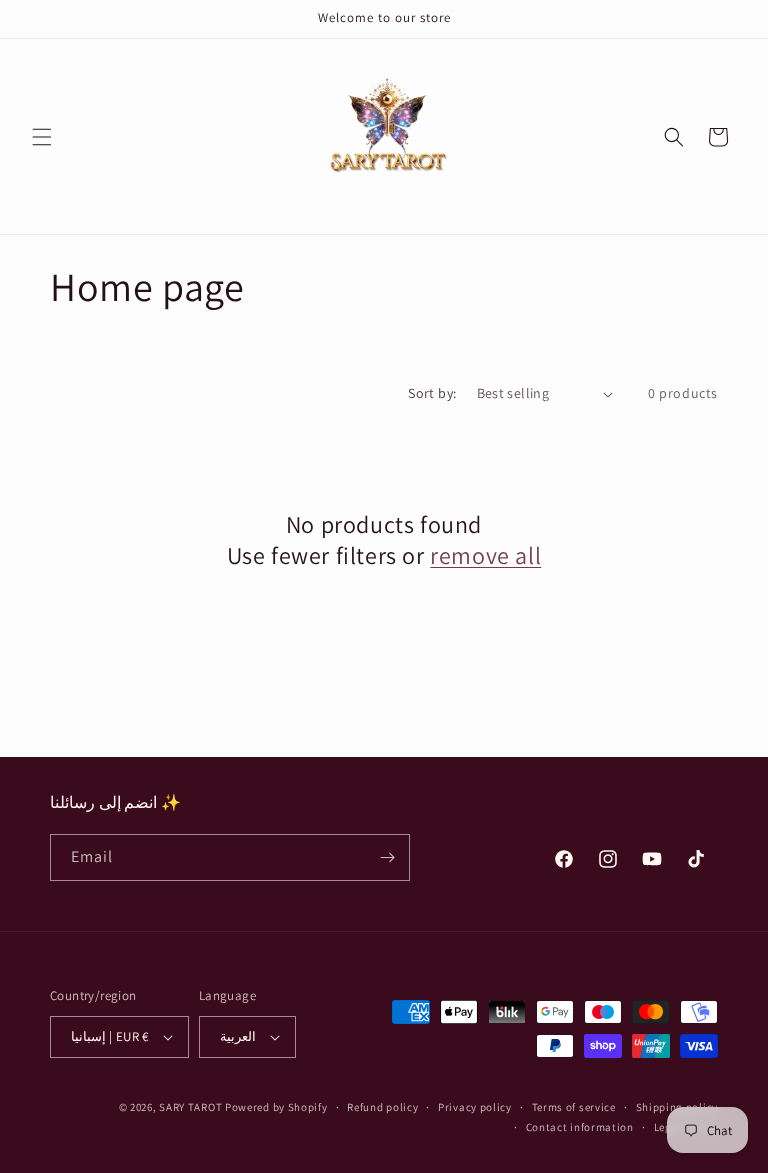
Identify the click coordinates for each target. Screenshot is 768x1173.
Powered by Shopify (276, 1107)
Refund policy (382, 1107)
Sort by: (432, 393)
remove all (485, 555)
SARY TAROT (190, 1107)
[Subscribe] (387, 857)
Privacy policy (475, 1107)
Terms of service (574, 1107)
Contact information (580, 1127)
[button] (42, 137)
